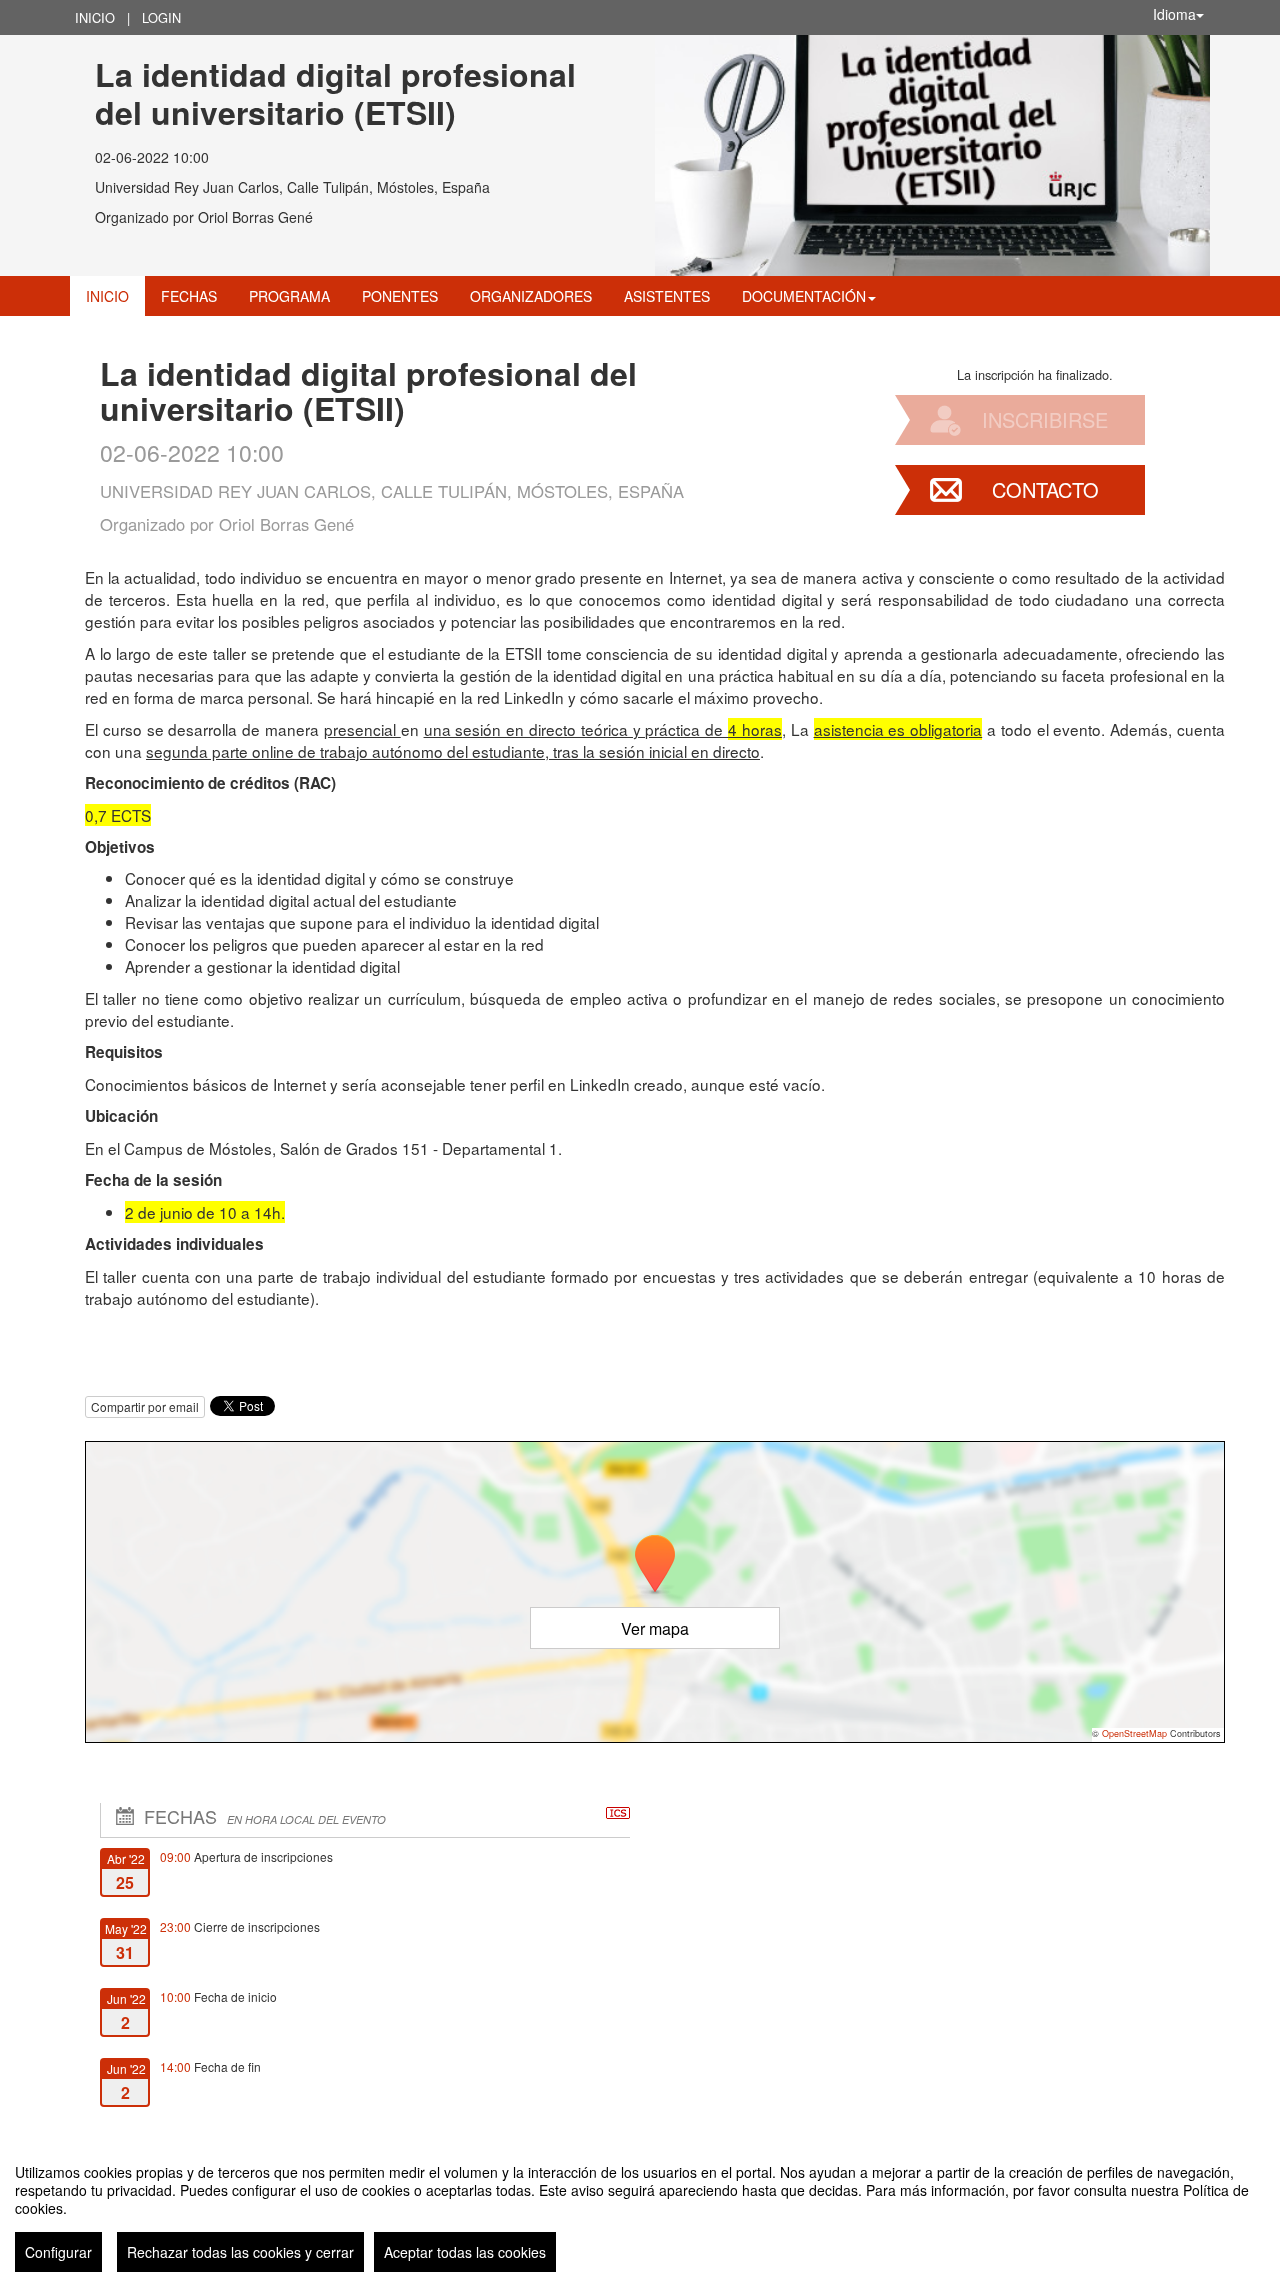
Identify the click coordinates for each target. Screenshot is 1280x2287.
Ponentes (400, 296)
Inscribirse (1045, 419)
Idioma (1174, 14)
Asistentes (667, 296)
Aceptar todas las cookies (465, 2252)
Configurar (58, 2252)
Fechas (189, 296)
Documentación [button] (804, 296)
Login (161, 17)
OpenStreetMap (1134, 1733)
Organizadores (531, 296)
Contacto (1045, 489)
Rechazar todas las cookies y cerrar (240, 2252)
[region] (640, 2210)
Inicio (95, 17)
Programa (289, 296)
